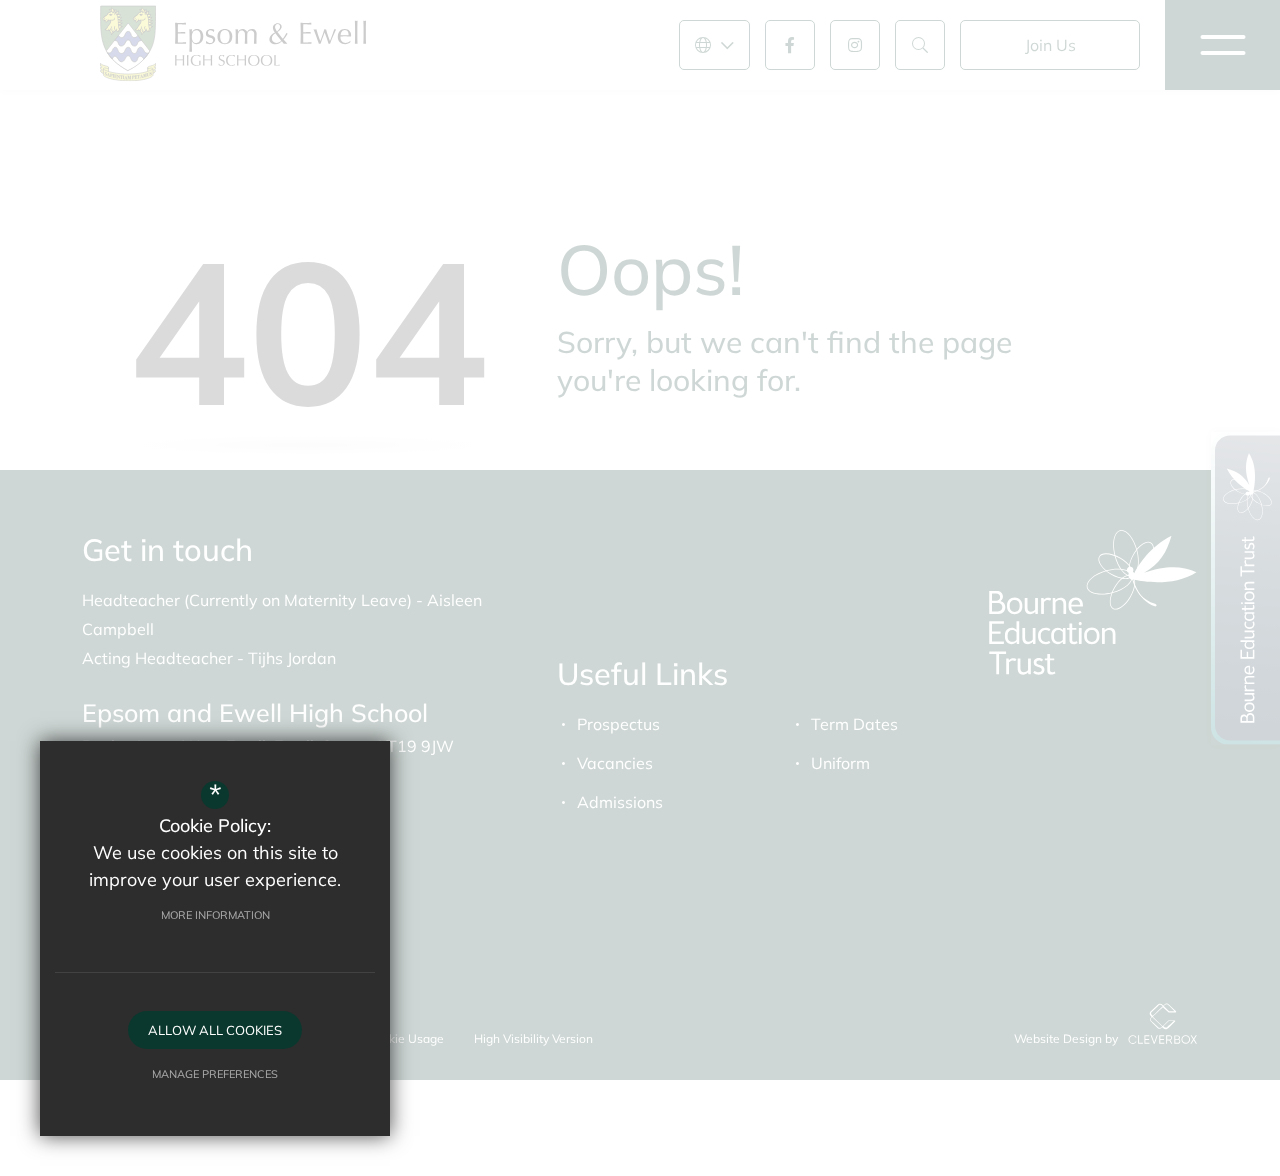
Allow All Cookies (215, 1030)
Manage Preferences (215, 1074)
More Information (215, 915)
